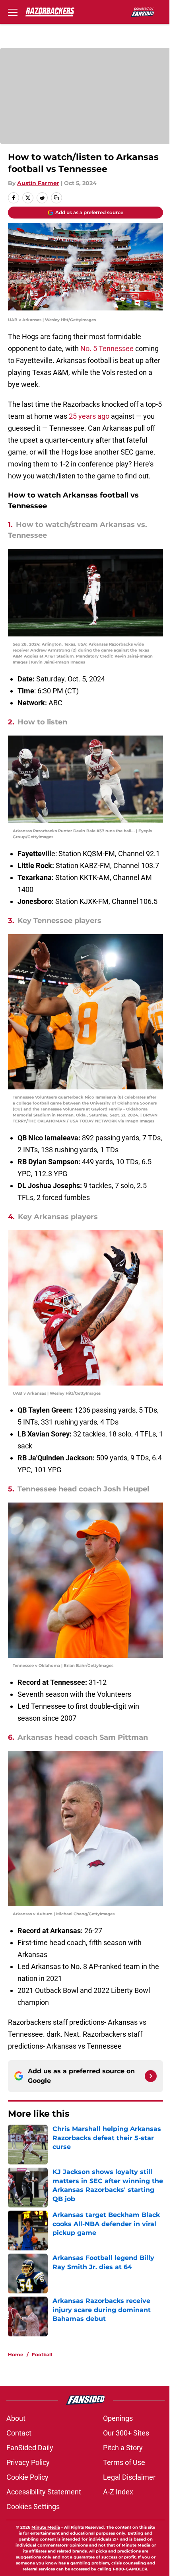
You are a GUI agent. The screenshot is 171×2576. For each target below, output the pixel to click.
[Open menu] (13, 12)
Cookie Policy (27, 2477)
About (16, 2418)
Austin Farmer (38, 183)
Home (16, 2355)
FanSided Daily (30, 2448)
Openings (118, 2418)
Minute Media (46, 2527)
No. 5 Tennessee (107, 348)
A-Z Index (118, 2492)
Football (42, 2355)
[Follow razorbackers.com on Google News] (151, 2076)
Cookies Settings (33, 2507)
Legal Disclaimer (129, 2477)
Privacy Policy (28, 2462)
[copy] (56, 198)
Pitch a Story (123, 2448)
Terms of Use (124, 2462)
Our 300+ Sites (126, 2433)
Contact (19, 2433)
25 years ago (89, 416)
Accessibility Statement (44, 2492)
